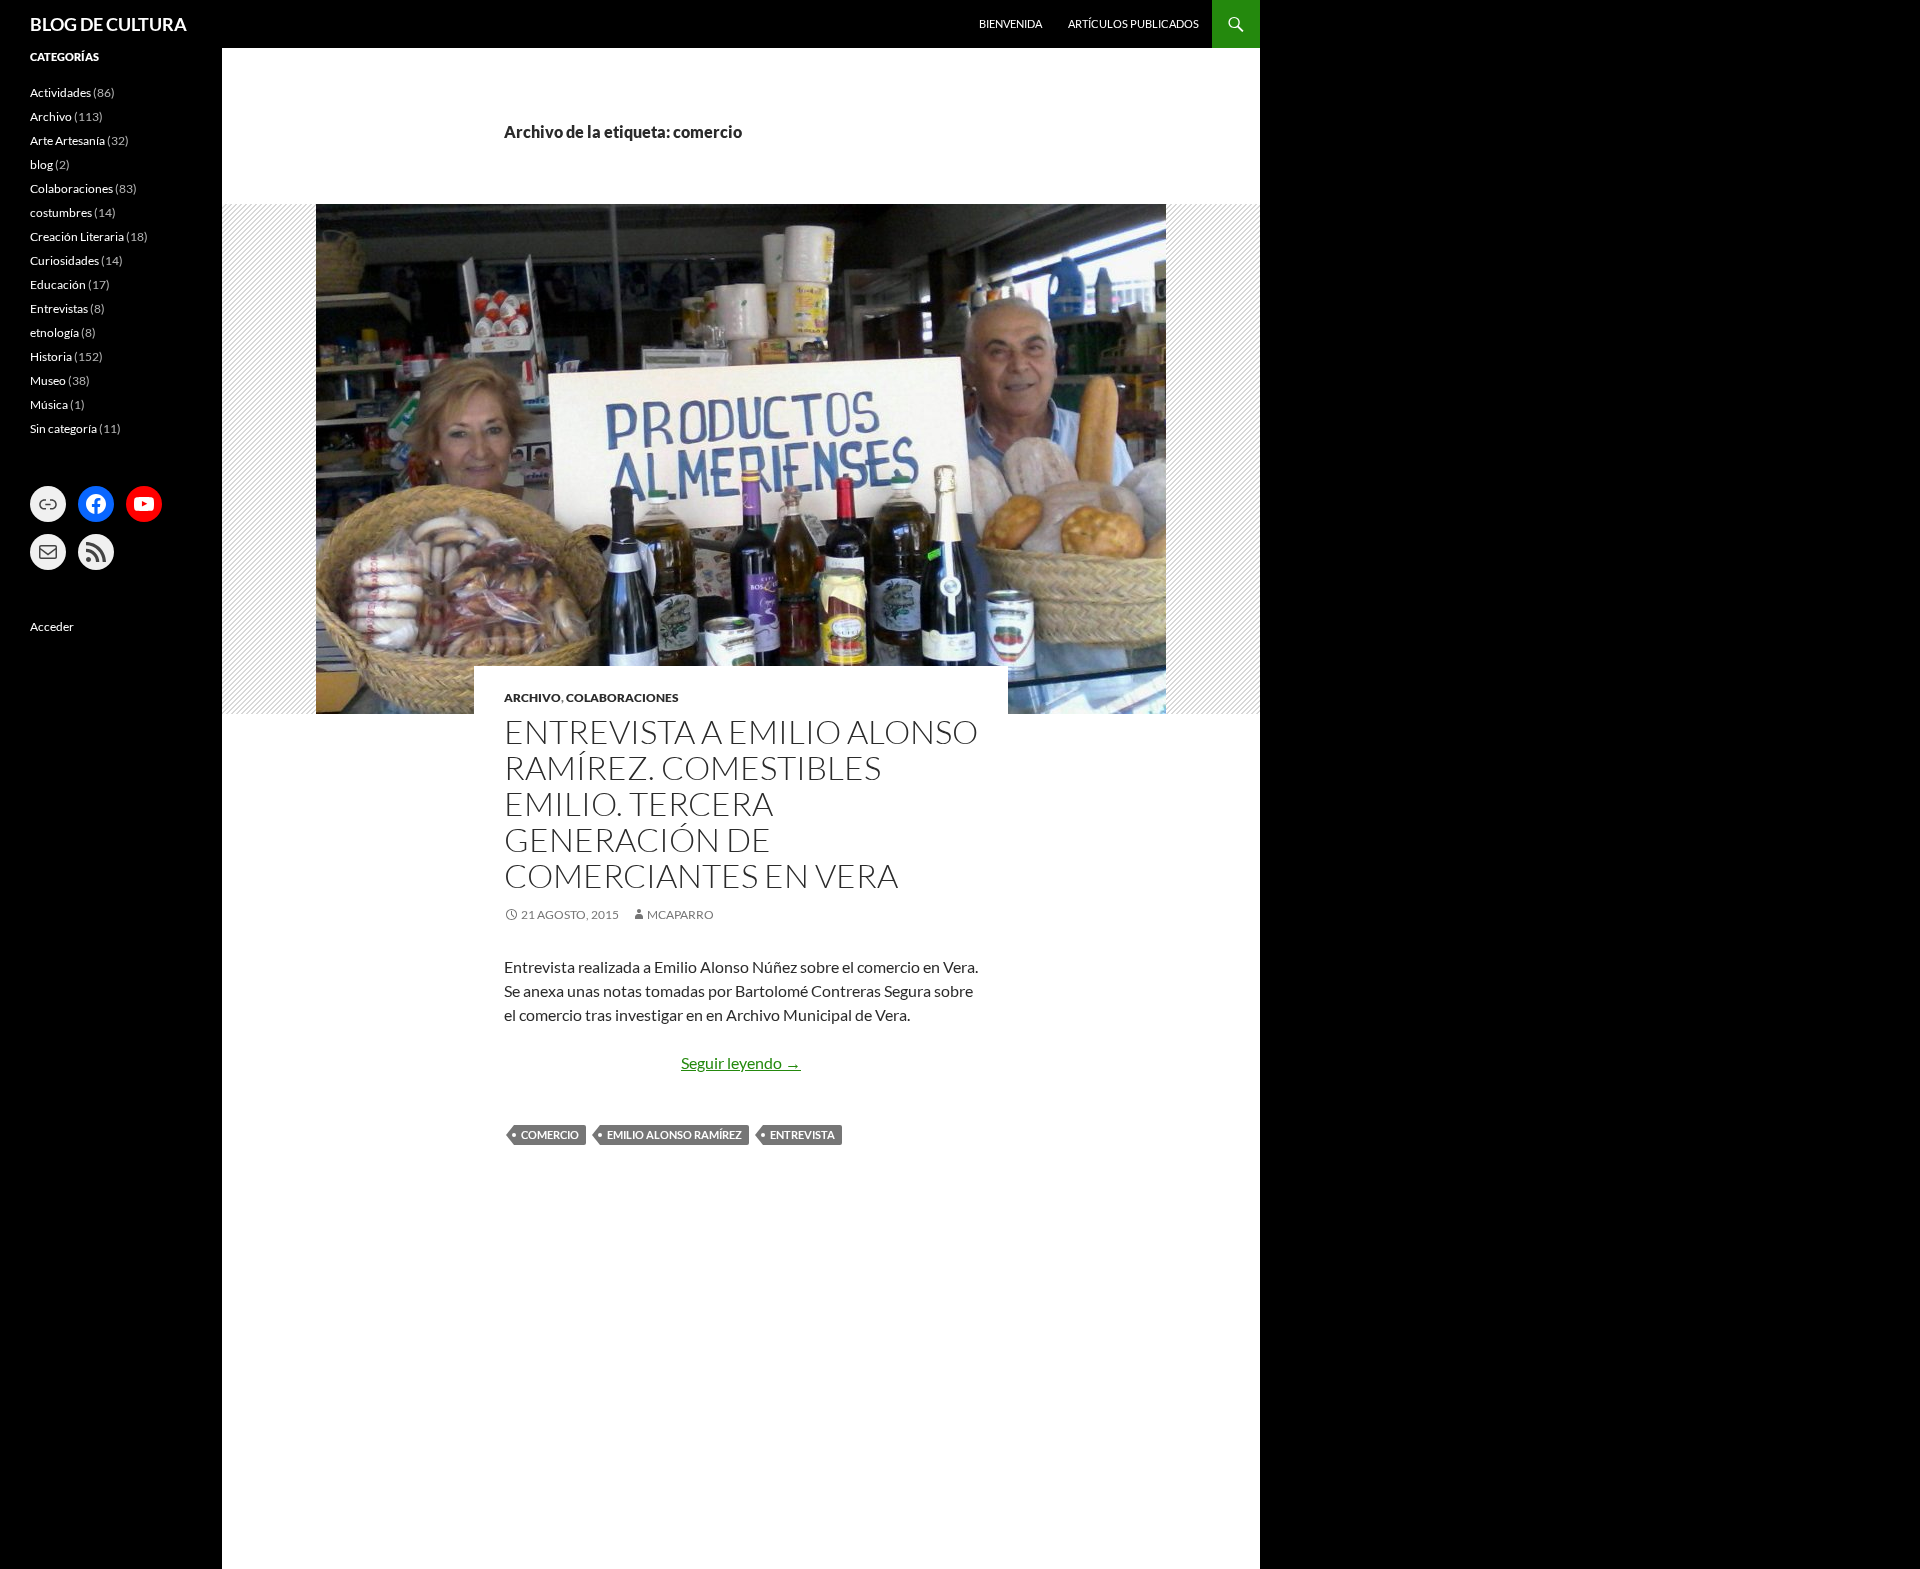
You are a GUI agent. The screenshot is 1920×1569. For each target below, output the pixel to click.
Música (49, 404)
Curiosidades (64, 260)
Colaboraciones (622, 697)
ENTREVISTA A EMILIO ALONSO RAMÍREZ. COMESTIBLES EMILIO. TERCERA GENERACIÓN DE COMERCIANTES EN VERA (741, 803)
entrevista (802, 1134)
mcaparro (680, 914)
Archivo (532, 697)
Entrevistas (59, 308)
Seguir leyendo (741, 1062)
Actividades (60, 92)
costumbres (61, 212)
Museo (48, 380)
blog (41, 164)
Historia (51, 356)
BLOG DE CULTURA (108, 24)
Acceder (52, 626)
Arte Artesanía (67, 140)
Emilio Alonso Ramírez (674, 1134)
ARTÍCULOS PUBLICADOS (1133, 23)
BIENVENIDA (1010, 23)
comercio (550, 1134)
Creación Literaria (77, 236)
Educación (58, 284)
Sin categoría (63, 428)
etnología (54, 332)
